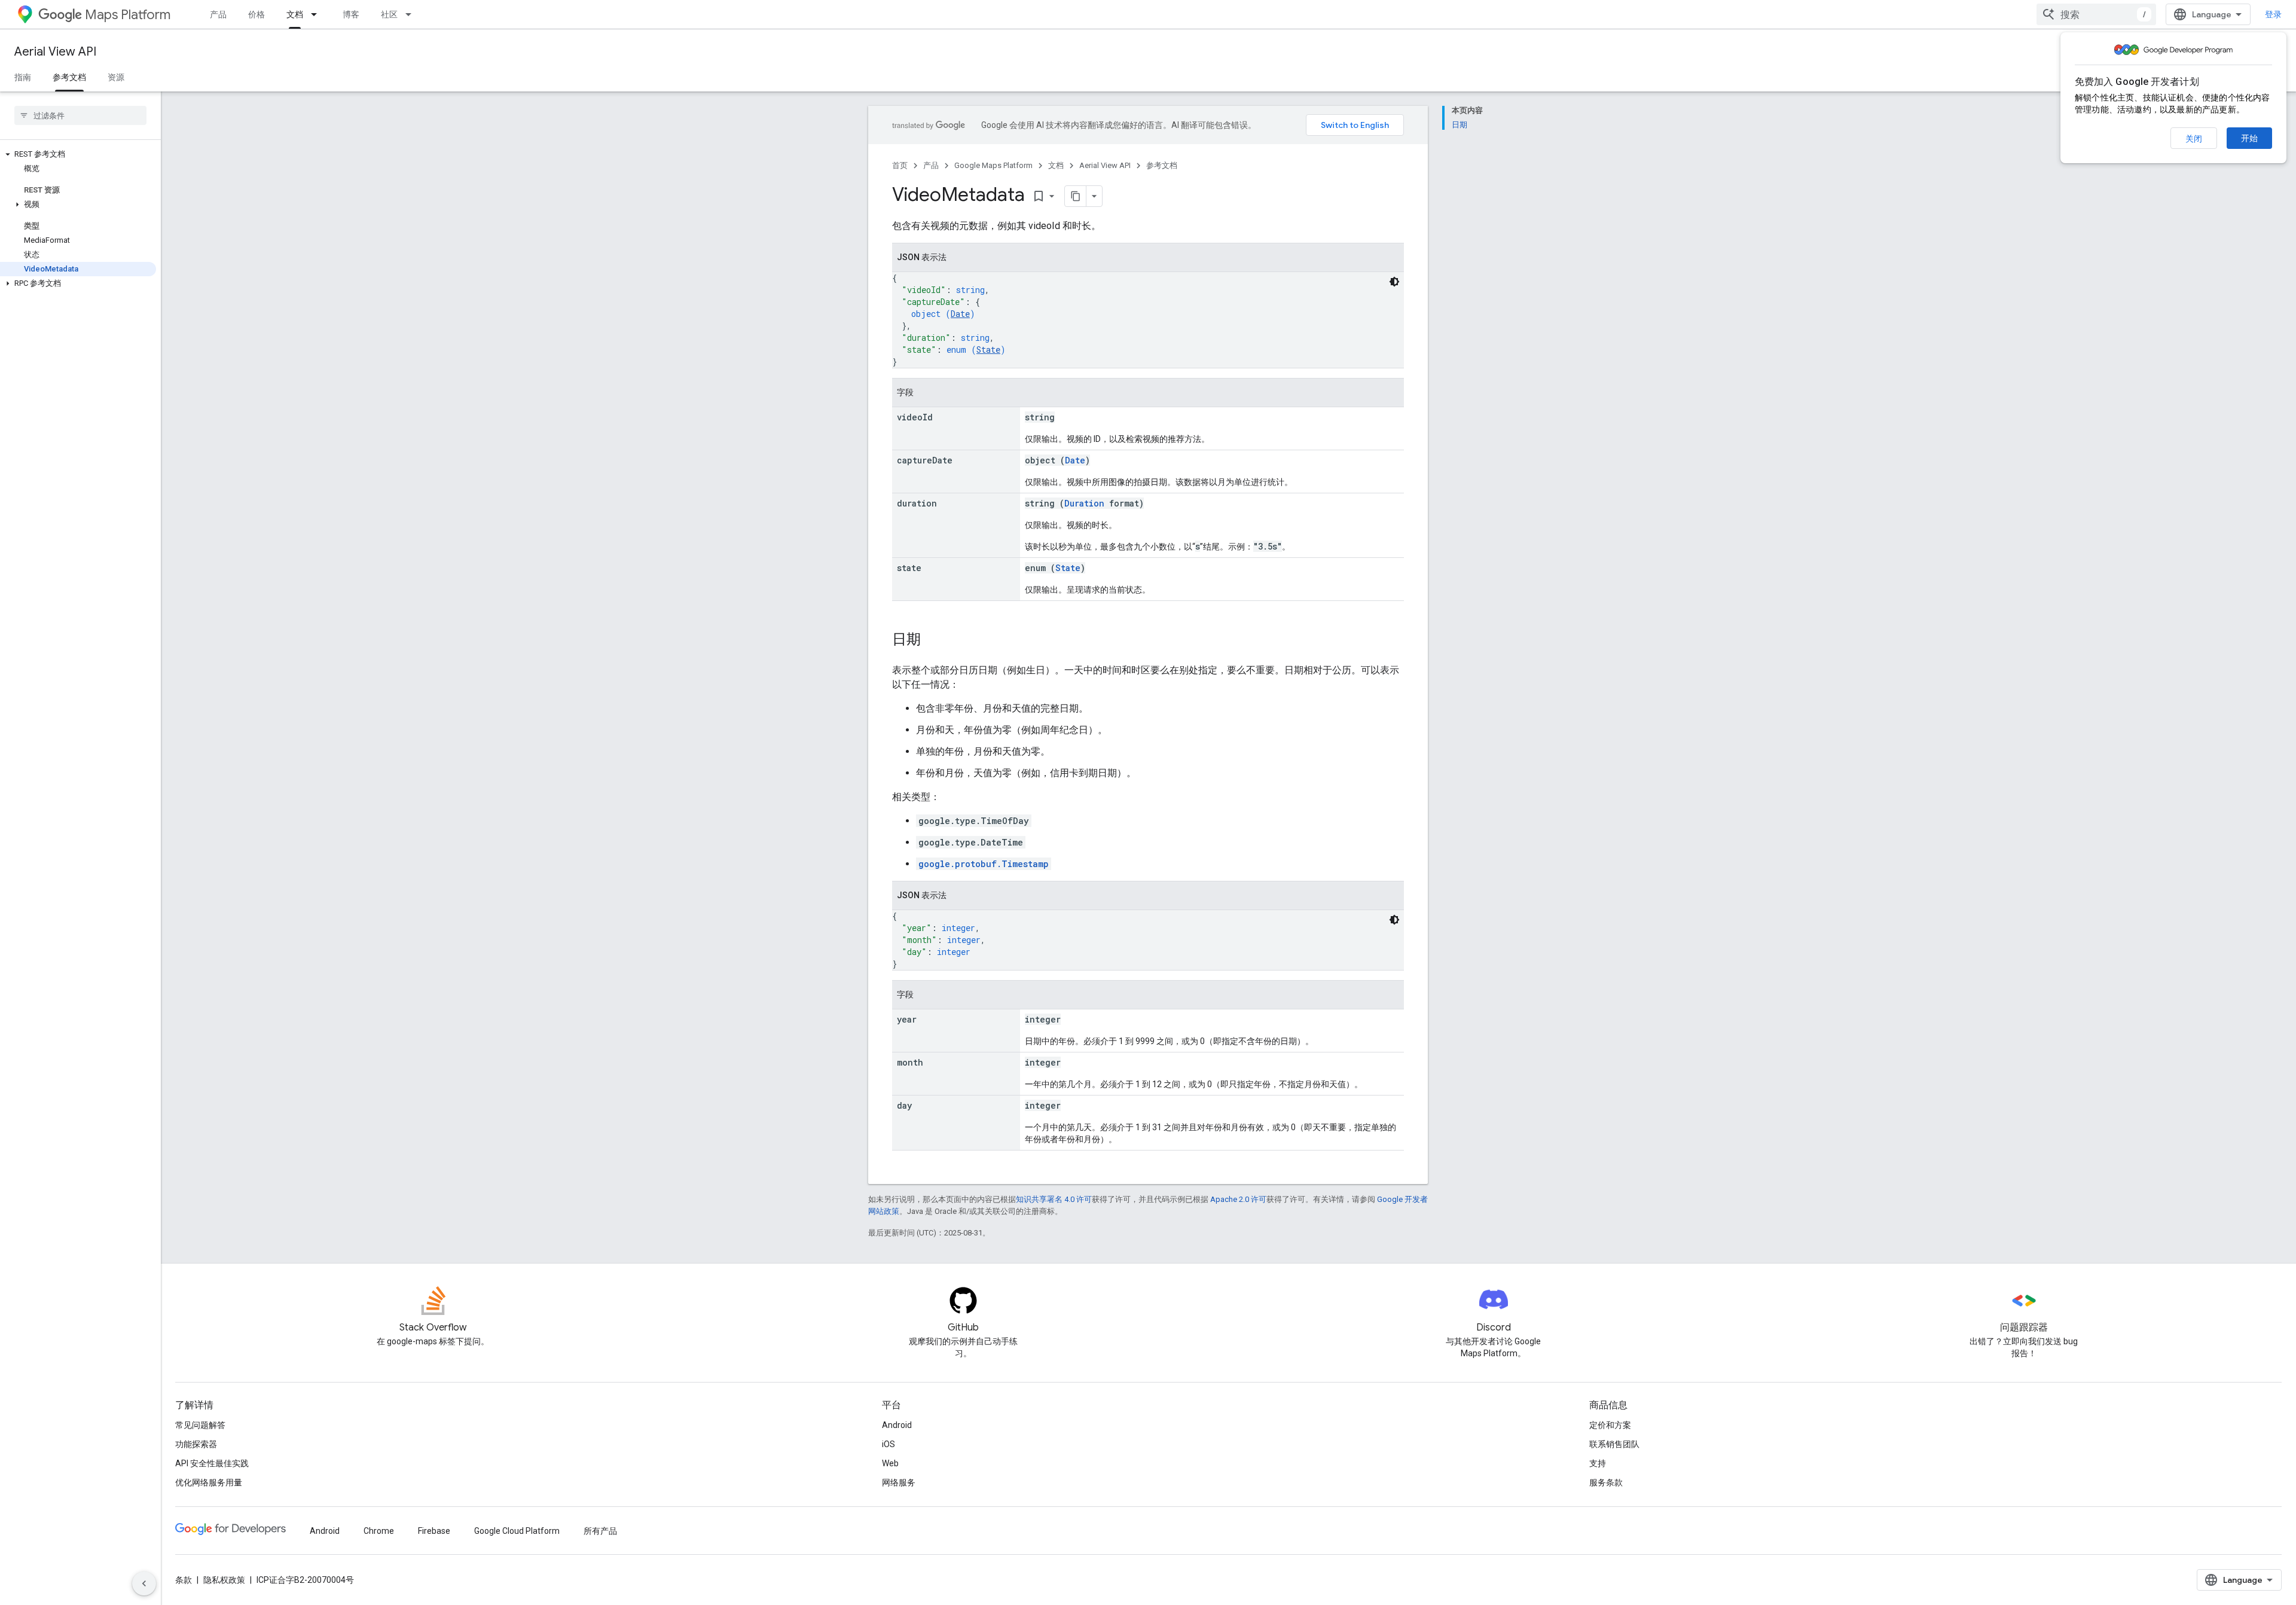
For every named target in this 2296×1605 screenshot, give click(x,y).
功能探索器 (196, 1444)
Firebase (434, 1531)
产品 (218, 14)
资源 (116, 77)
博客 (351, 14)
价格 (257, 14)
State (988, 350)
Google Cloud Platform (517, 1531)
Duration (1084, 503)
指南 (23, 77)
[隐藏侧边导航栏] (144, 1583)
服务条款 (1606, 1482)
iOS (889, 1444)
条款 (184, 1580)
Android (897, 1425)
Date (960, 314)
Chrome (379, 1531)
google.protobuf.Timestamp (984, 864)
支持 (1598, 1463)
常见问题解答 (200, 1425)
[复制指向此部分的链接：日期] (933, 640)
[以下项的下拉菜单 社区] (412, 14)
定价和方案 (1610, 1425)
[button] (78, 154)
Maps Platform (128, 15)
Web (890, 1463)
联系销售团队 (1614, 1444)
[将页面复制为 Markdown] (1076, 196)
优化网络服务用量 (209, 1482)
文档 (295, 14)
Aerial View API (55, 52)
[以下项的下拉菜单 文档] (317, 14)
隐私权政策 (224, 1580)
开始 (2249, 138)
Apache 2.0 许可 (1238, 1199)
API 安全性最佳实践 (212, 1463)
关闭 (2194, 139)
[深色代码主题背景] (1394, 282)
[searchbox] (80, 115)
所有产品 (600, 1531)
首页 (900, 165)
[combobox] (2096, 14)
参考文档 (69, 77)
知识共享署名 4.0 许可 (1054, 1199)
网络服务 (899, 1482)
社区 (389, 14)
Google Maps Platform (993, 165)
